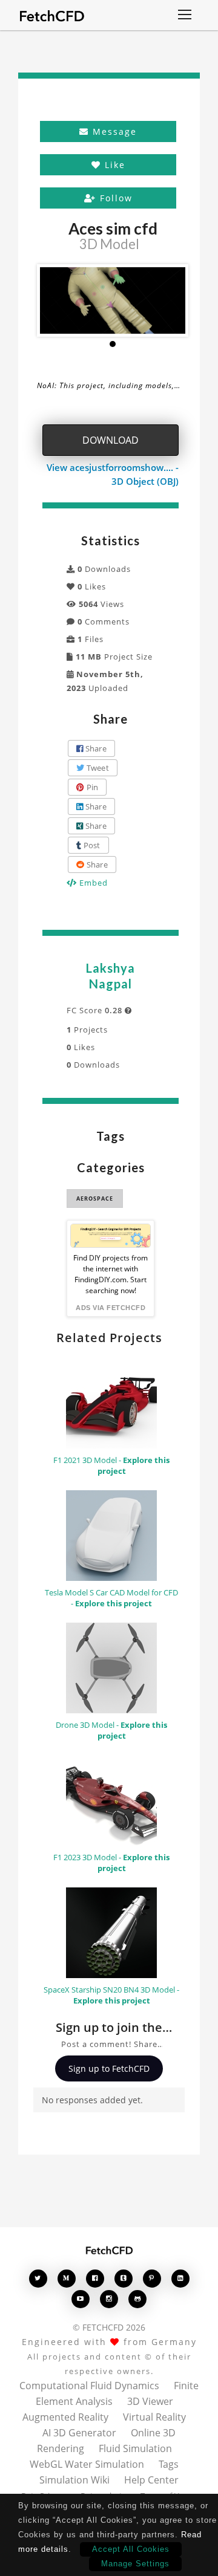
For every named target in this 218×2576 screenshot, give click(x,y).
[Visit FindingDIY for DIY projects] (111, 1236)
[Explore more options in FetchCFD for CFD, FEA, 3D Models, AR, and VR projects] (185, 16)
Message (113, 131)
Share (95, 748)
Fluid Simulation (135, 2448)
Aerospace (95, 1199)
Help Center (151, 2480)
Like (113, 165)
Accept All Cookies (131, 2549)
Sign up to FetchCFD (109, 2068)
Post (91, 845)
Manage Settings (135, 2564)
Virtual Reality (154, 2417)
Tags (169, 2464)
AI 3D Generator (79, 2433)
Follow (114, 198)
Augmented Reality (65, 2417)
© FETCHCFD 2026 (109, 2327)
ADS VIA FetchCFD (111, 1308)
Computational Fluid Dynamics (89, 2386)
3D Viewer (150, 2401)
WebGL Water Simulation (87, 2464)
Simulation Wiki (74, 2480)
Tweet (97, 768)
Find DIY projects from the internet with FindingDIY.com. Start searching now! (111, 1274)
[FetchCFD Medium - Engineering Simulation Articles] (67, 2278)
